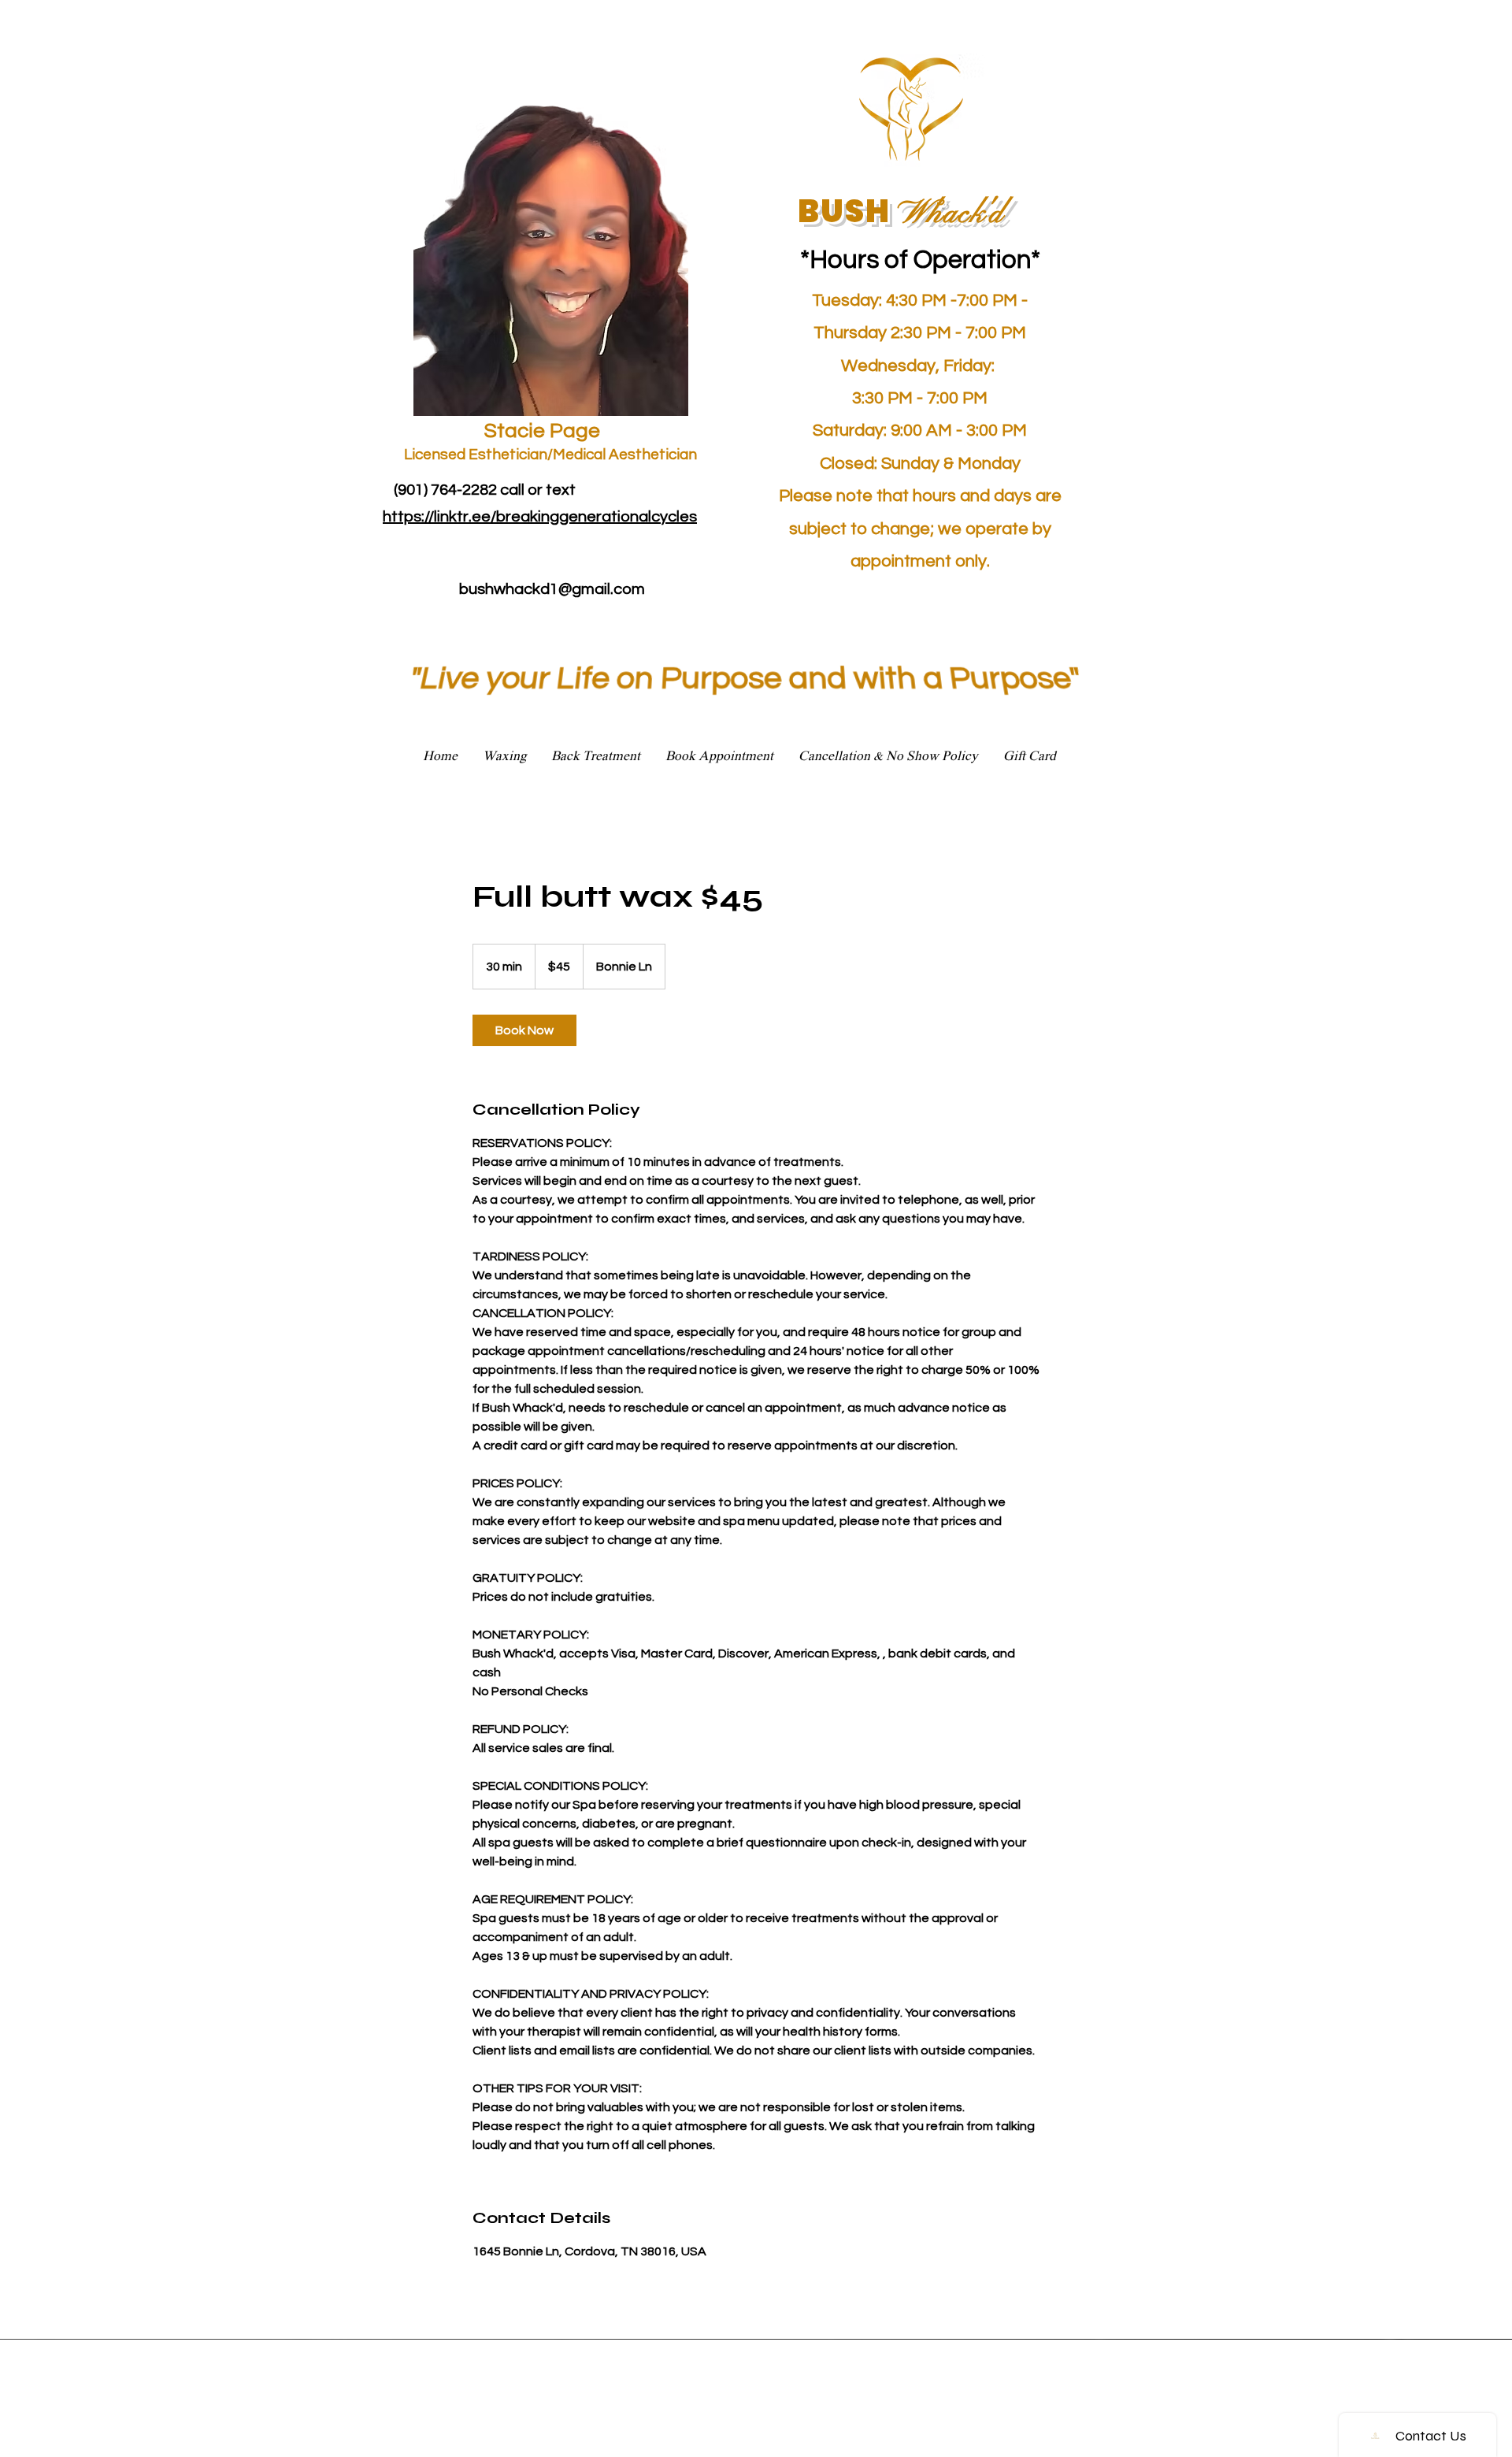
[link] (524, 1030)
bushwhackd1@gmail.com (552, 589)
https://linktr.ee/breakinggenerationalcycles (540, 517)
